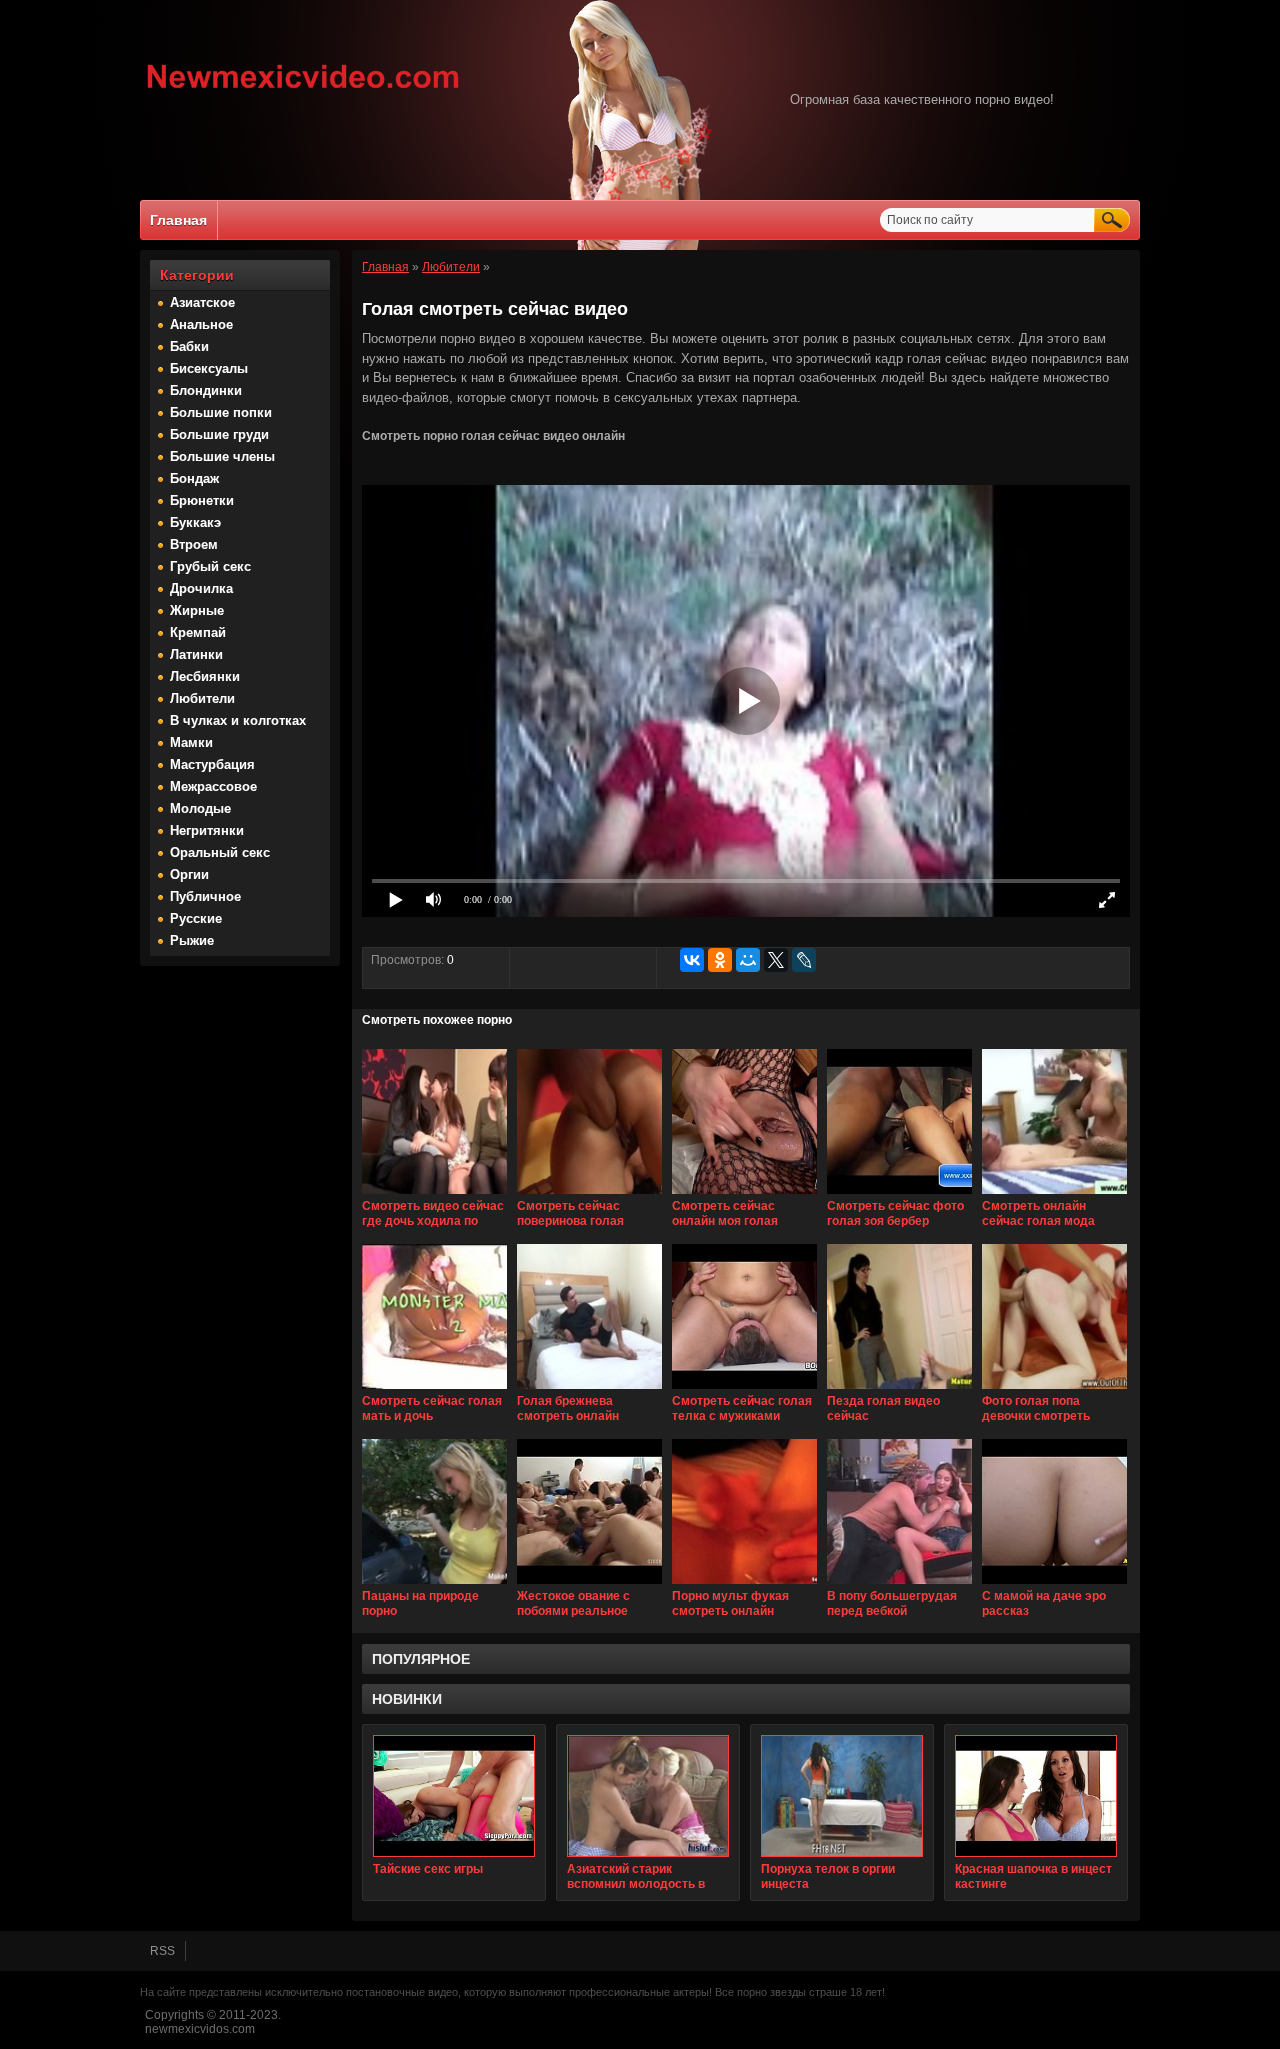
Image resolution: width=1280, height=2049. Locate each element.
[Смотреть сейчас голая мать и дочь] (434, 1390)
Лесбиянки (205, 676)
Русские (196, 918)
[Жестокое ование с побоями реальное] (589, 1585)
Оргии (189, 874)
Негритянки (207, 830)
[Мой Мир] (748, 960)
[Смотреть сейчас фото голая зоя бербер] (899, 1195)
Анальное (201, 324)
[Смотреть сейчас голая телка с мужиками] (744, 1390)
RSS (162, 1951)
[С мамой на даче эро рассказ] (1054, 1585)
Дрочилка (201, 588)
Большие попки (221, 412)
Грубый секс (210, 566)
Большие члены (222, 456)
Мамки (191, 742)
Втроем (194, 544)
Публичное (205, 896)
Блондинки (206, 390)
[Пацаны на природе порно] (434, 1585)
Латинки (196, 654)
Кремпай (198, 632)
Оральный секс (220, 852)
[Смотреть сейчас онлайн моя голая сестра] (744, 1195)
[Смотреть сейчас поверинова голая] (589, 1195)
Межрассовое (213, 786)
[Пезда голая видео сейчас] (899, 1390)
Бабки (189, 346)
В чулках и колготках (238, 720)
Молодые (200, 808)
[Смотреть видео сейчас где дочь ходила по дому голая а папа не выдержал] (434, 1195)
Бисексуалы (209, 368)
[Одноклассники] (720, 960)
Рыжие (192, 940)
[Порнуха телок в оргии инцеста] (842, 1796)
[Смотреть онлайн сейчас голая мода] (1054, 1195)
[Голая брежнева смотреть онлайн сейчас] (589, 1390)
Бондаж (194, 478)
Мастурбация (212, 764)
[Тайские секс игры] (454, 1796)
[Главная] (303, 91)
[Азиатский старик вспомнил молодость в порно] (648, 1796)
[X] (776, 960)
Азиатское (202, 302)
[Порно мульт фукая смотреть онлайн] (744, 1585)
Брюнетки (202, 500)
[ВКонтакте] (692, 960)
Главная (178, 220)
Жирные (197, 610)
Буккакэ (195, 522)
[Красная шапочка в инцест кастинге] (1036, 1796)
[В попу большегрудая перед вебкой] (899, 1585)
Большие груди (219, 434)
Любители (202, 698)
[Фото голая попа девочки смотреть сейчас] (1054, 1390)
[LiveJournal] (804, 960)
